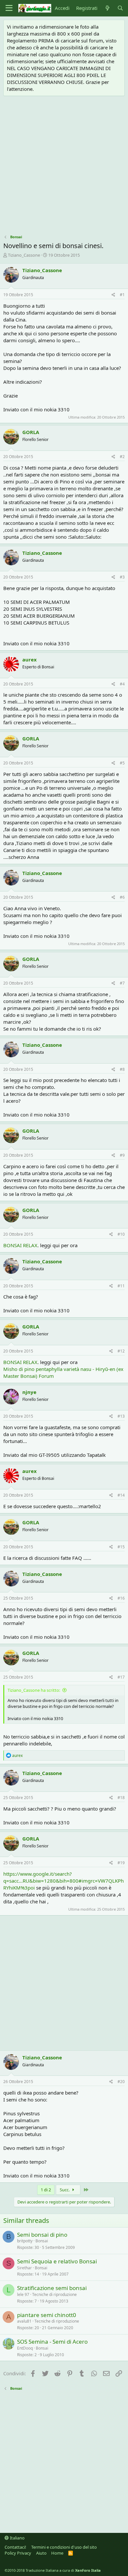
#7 (122, 983)
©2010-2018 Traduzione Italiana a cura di (53, 2570)
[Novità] (107, 8)
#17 (121, 1677)
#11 (121, 1286)
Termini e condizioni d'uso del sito (64, 2547)
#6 (122, 897)
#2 (122, 457)
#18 (121, 1798)
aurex (30, 659)
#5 (122, 763)
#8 (122, 1069)
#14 (121, 1495)
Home (57, 2553)
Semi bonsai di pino (42, 2235)
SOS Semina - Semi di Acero (52, 2342)
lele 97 (23, 2294)
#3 (122, 577)
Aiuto (41, 2553)
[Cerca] (120, 8)
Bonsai (42, 2241)
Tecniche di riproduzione (54, 2294)
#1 (122, 295)
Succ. (65, 2190)
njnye (29, 1392)
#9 (122, 1155)
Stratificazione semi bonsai (52, 2288)
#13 (121, 1416)
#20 (121, 2082)
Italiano (17, 2538)
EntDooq (25, 2348)
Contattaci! (15, 2547)
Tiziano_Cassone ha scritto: (34, 1690)
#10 (121, 1234)
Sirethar (24, 2268)
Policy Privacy (18, 2553)
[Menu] (9, 8)
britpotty (25, 2241)
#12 (121, 1351)
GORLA (31, 432)
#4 (122, 684)
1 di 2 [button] (46, 2190)
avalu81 (24, 2321)
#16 (121, 1598)
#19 (121, 1863)
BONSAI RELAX (20, 1245)
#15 (121, 1547)
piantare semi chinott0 (47, 2315)
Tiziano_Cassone (24, 255)
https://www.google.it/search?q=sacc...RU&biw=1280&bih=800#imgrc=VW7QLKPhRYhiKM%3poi (64, 1881)
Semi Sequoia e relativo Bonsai (57, 2261)
